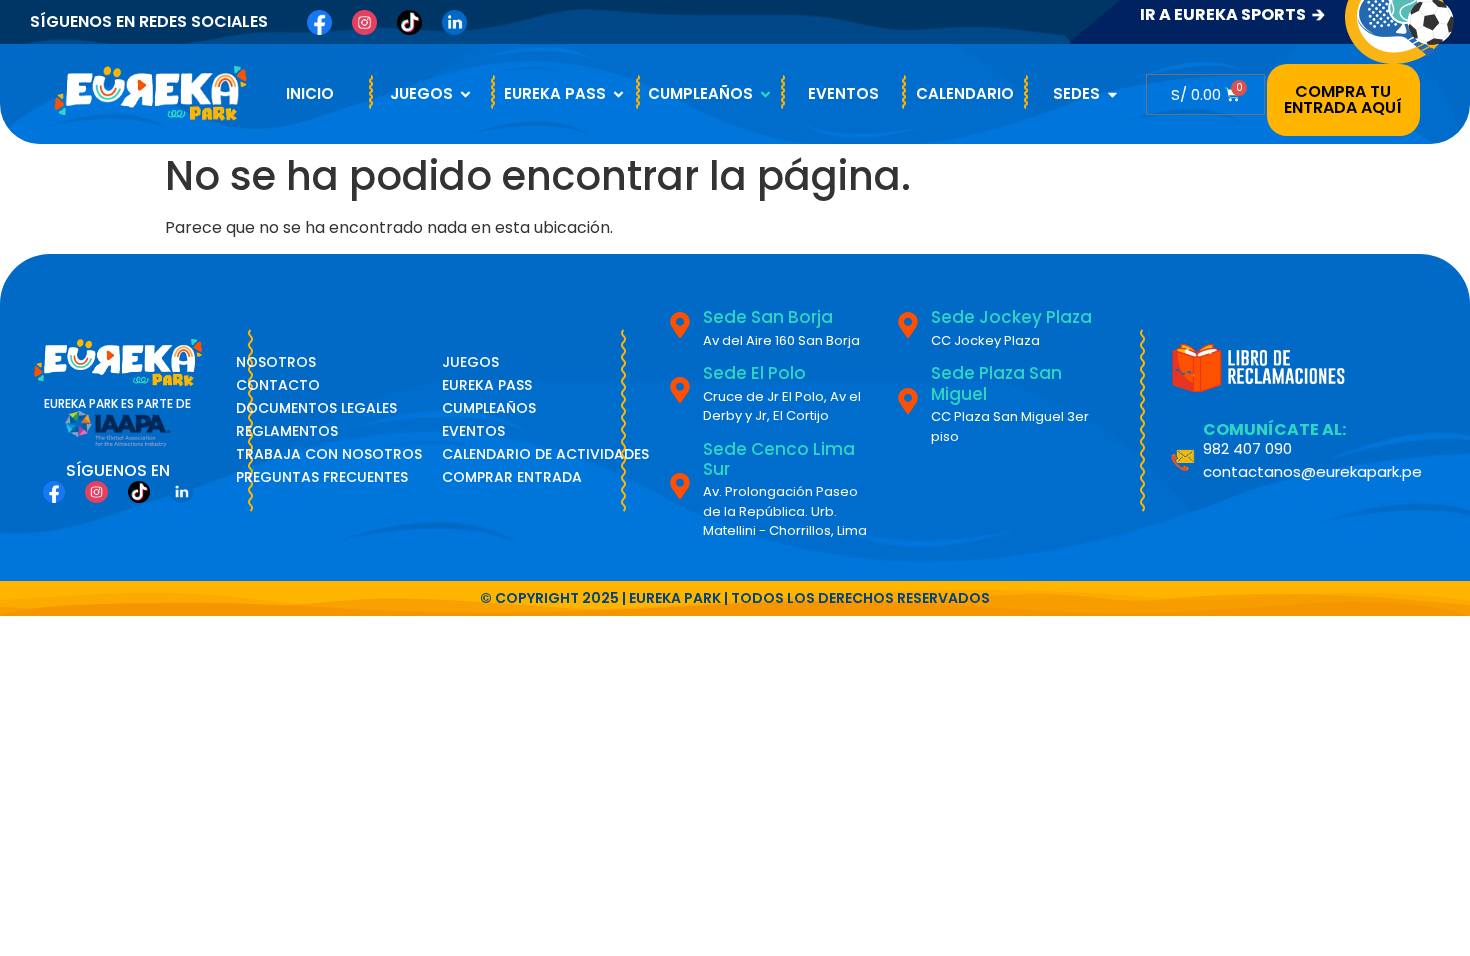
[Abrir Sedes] (1112, 94)
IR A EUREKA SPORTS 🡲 (1232, 14)
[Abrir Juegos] (465, 94)
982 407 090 (1247, 448)
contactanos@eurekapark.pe (1312, 471)
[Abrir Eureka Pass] (618, 94)
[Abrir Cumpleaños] (765, 94)
